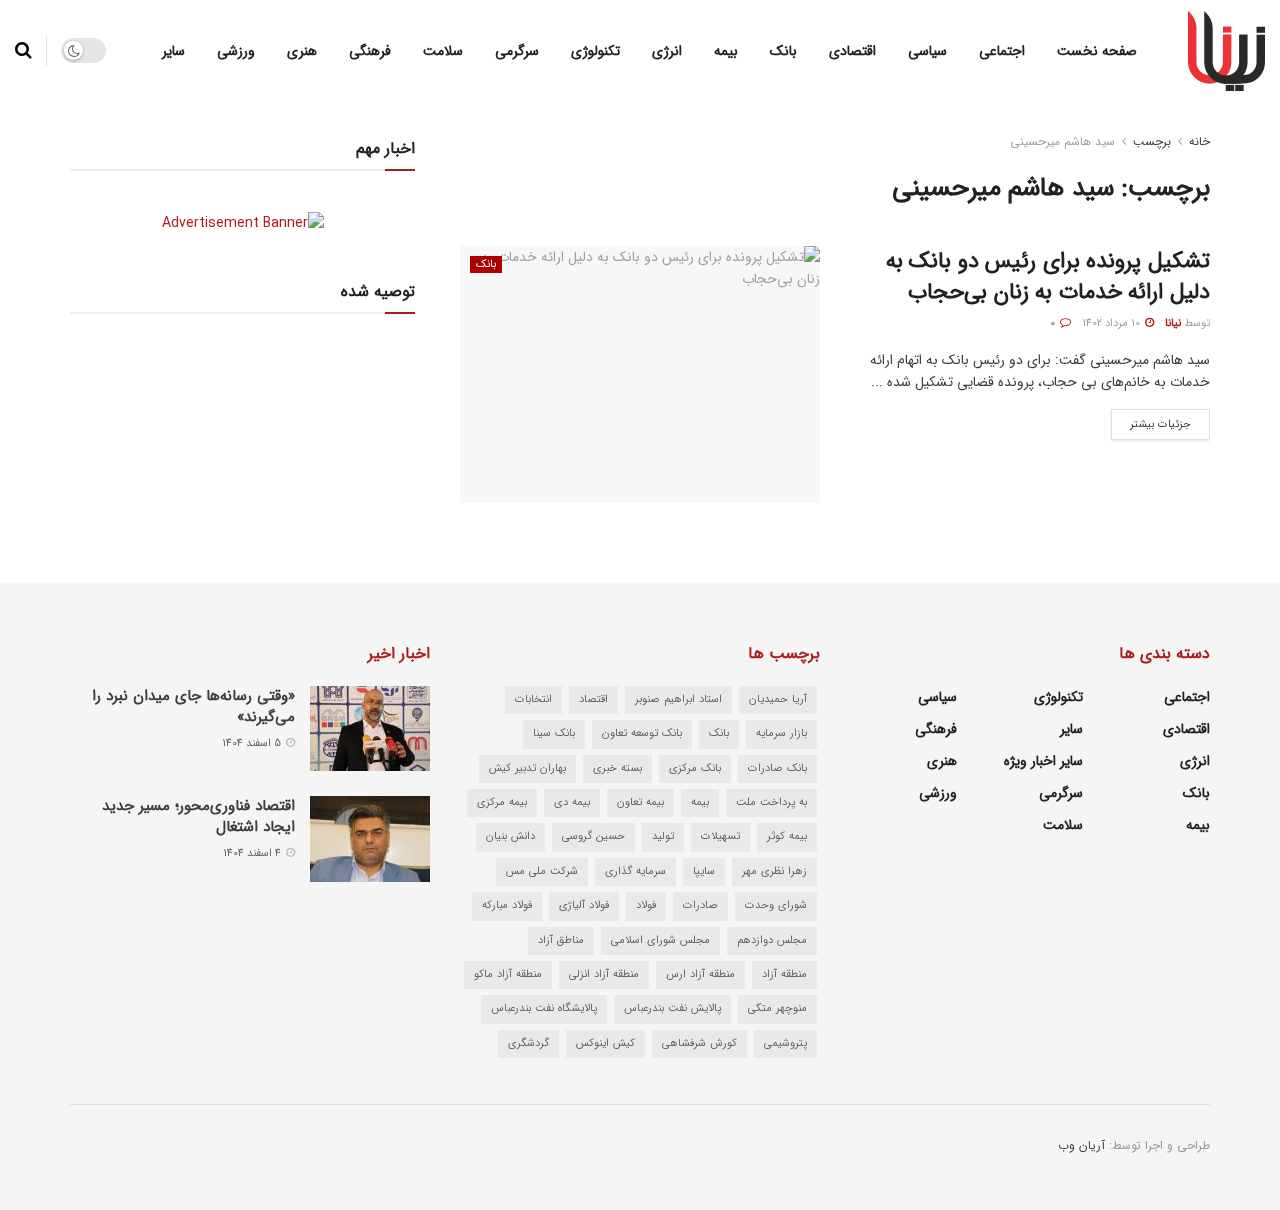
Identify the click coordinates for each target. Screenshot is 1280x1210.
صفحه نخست (1097, 51)
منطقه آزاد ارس (700, 974)
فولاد (646, 905)
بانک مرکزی (695, 768)
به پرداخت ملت (771, 802)
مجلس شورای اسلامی (660, 940)
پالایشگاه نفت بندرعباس (544, 1008)
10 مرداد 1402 (1112, 323)
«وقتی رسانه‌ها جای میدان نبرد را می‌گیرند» (193, 706)
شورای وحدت (776, 905)
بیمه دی (572, 802)
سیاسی (927, 51)
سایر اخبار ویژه (1043, 761)
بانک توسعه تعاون (642, 733)
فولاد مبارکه (507, 905)
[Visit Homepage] (1226, 51)
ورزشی (236, 51)
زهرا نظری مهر (774, 871)
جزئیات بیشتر (1151, 421)
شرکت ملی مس (542, 871)
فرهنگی (370, 51)
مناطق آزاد (561, 940)
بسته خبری (617, 768)
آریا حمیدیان (778, 699)
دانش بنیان (510, 836)
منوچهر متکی (777, 1008)
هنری (302, 51)
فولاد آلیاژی (584, 905)
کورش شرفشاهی (699, 1043)
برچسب (1152, 141)
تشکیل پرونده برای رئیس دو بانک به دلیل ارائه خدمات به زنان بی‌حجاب (1048, 276)
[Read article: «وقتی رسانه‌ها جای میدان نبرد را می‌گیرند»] (370, 729)
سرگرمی (517, 51)
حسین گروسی (593, 836)
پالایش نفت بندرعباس (672, 1008)
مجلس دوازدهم (772, 940)
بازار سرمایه (781, 733)
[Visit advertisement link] (242, 222)
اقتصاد (593, 699)
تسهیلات (720, 836)
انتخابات (533, 699)
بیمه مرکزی (502, 802)
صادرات (700, 905)
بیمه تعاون (640, 802)
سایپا (704, 871)
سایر (173, 51)
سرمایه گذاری (635, 871)
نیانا (1173, 323)
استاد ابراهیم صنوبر (678, 699)
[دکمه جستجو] (23, 51)
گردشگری (528, 1043)
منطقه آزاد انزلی (604, 974)
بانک (783, 51)
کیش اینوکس (605, 1043)
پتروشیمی (785, 1043)
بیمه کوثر (787, 836)
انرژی (667, 51)
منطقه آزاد (784, 974)
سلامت (443, 51)
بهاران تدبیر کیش (527, 768)
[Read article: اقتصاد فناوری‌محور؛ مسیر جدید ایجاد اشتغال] (370, 839)
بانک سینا (554, 733)
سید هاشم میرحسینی (1062, 141)
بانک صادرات (777, 768)
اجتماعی (1002, 51)
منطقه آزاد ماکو (508, 974)
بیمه (726, 51)
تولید (663, 836)
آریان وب (1081, 1145)
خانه (1199, 141)
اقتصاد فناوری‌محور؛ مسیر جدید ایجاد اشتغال (198, 816)
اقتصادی (852, 51)
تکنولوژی (595, 51)
